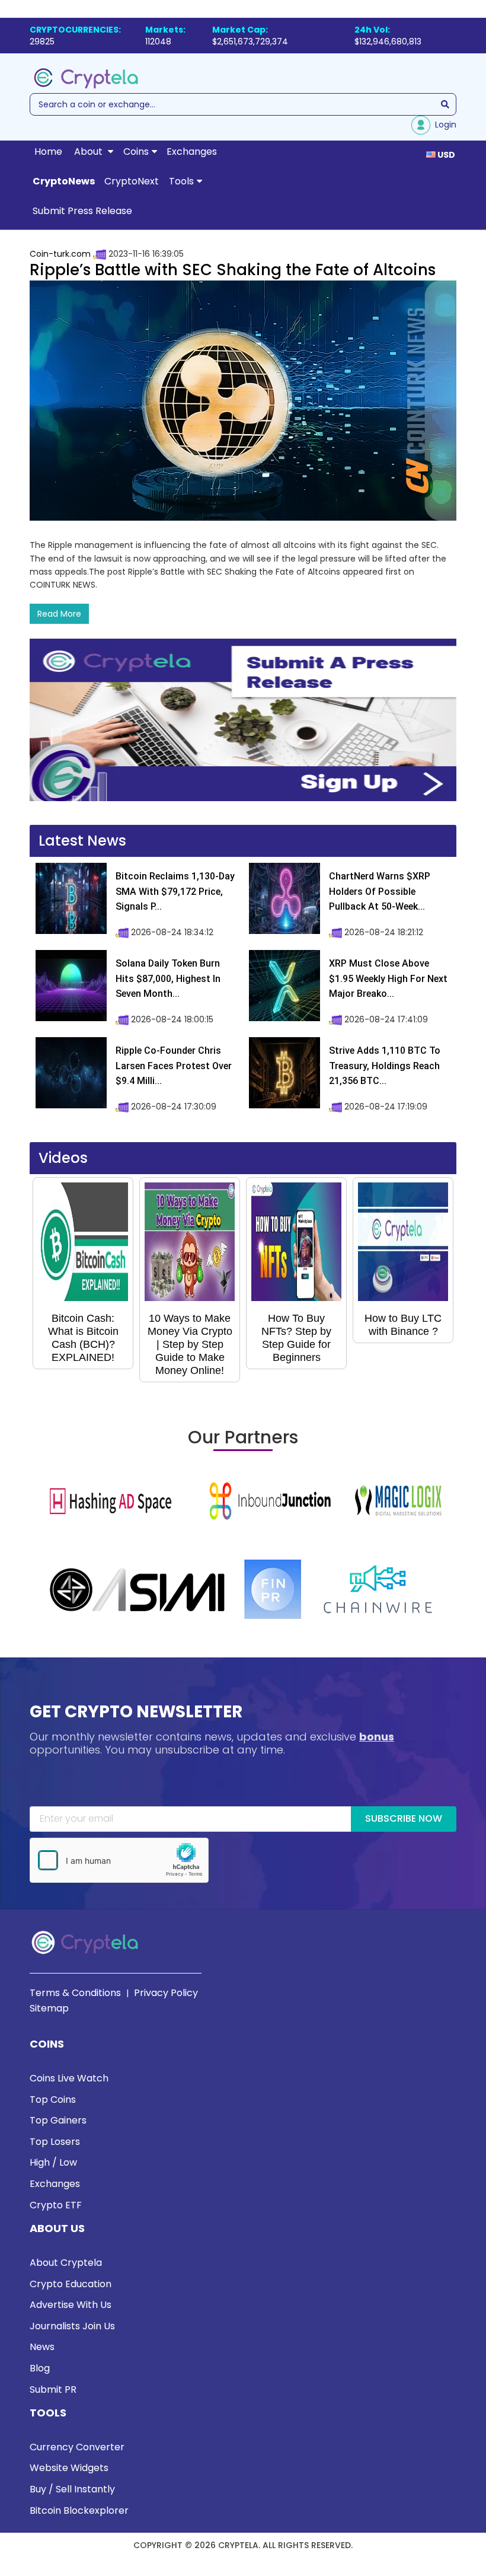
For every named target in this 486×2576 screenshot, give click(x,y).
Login (443, 125)
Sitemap (49, 2008)
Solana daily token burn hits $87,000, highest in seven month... (168, 978)
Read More (59, 614)
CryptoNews (64, 181)
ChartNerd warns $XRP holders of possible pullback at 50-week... (380, 891)
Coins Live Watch (69, 2078)
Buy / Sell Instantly (72, 2489)
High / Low (53, 2162)
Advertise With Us (71, 2305)
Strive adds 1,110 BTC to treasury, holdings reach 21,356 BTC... (385, 1066)
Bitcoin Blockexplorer (79, 2510)
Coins (136, 152)
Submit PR (53, 2390)
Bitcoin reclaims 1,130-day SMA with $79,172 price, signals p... (175, 891)
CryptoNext (132, 181)
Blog (40, 2368)
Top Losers (55, 2142)
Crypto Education (71, 2284)
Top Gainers (58, 2120)
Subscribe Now (404, 1818)
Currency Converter (77, 2447)
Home (48, 152)
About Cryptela (66, 2263)
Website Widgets (69, 2468)
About (89, 152)
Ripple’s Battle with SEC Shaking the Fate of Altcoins (233, 270)
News (42, 2347)
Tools (181, 181)
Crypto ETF (56, 2205)
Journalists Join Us (72, 2326)
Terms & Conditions (75, 1993)
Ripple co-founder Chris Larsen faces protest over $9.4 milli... (174, 1066)
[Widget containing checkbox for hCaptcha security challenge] (119, 1860)
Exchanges (192, 152)
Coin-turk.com (60, 254)
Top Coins (53, 2100)
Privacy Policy (166, 1993)
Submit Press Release (82, 211)
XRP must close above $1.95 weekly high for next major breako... (388, 978)
